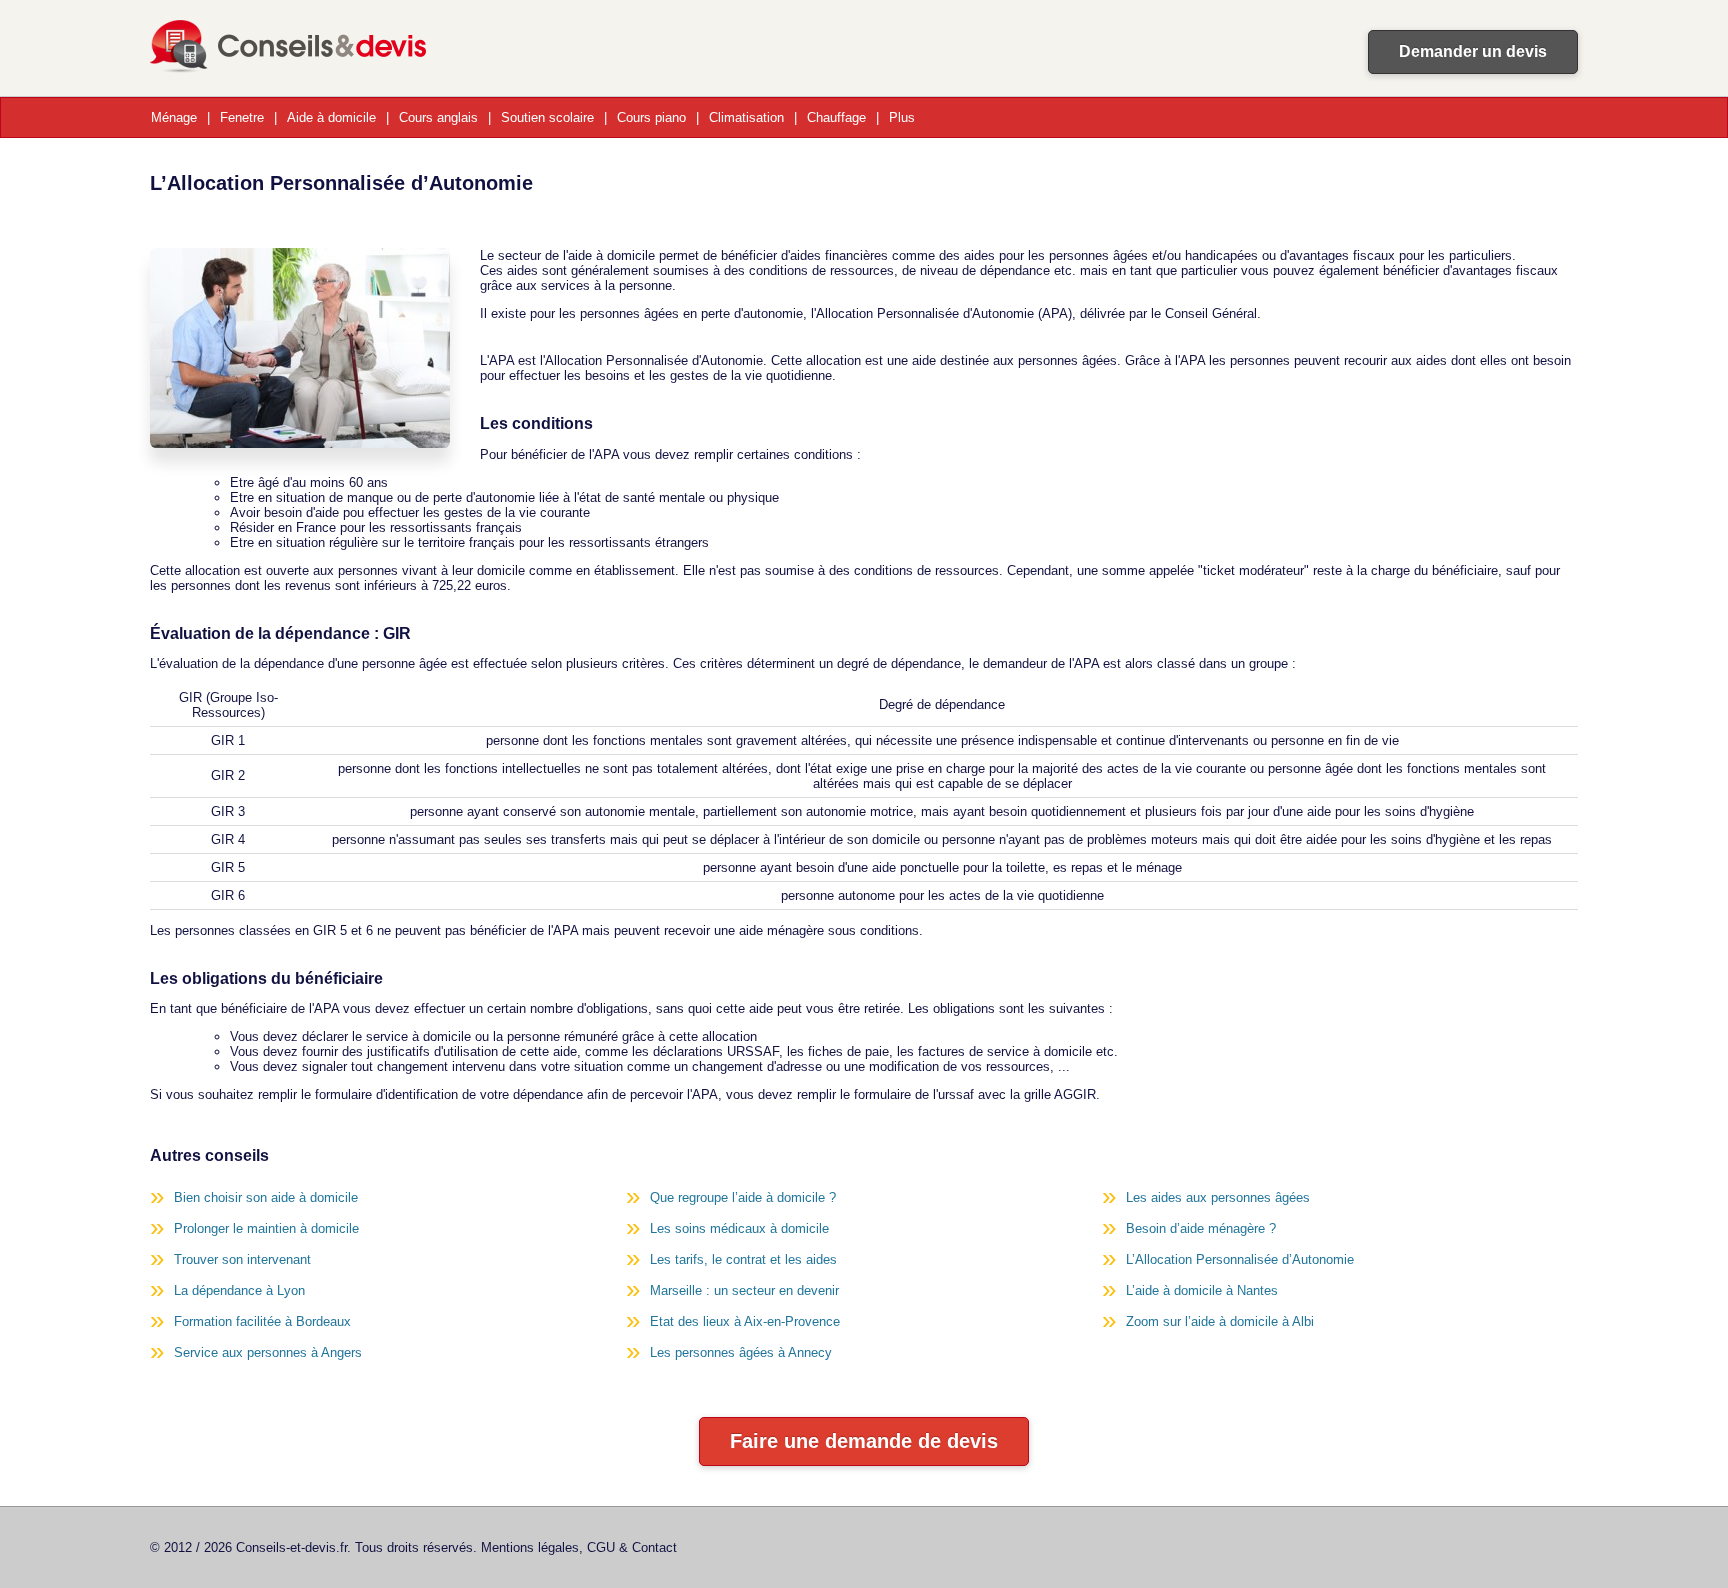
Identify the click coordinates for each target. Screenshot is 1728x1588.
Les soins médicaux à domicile (739, 1228)
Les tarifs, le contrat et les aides (743, 1259)
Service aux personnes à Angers (268, 1352)
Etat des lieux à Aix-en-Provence (745, 1321)
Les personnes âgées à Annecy (741, 1352)
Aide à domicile (331, 117)
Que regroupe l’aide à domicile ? (743, 1197)
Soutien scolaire (547, 117)
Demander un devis (1473, 51)
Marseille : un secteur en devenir (744, 1290)
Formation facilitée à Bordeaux (262, 1321)
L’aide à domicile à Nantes (1202, 1290)
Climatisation (746, 117)
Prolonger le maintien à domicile (266, 1228)
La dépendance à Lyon (239, 1290)
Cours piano (651, 117)
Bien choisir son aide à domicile (266, 1197)
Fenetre (242, 117)
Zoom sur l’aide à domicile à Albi (1220, 1321)
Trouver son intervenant (242, 1259)
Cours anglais (438, 117)
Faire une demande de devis (864, 1441)
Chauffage (836, 117)
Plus (902, 117)
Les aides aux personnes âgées (1218, 1197)
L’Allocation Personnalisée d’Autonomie (1240, 1259)
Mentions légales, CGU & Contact (579, 1547)
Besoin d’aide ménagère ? (1201, 1228)
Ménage (174, 117)
